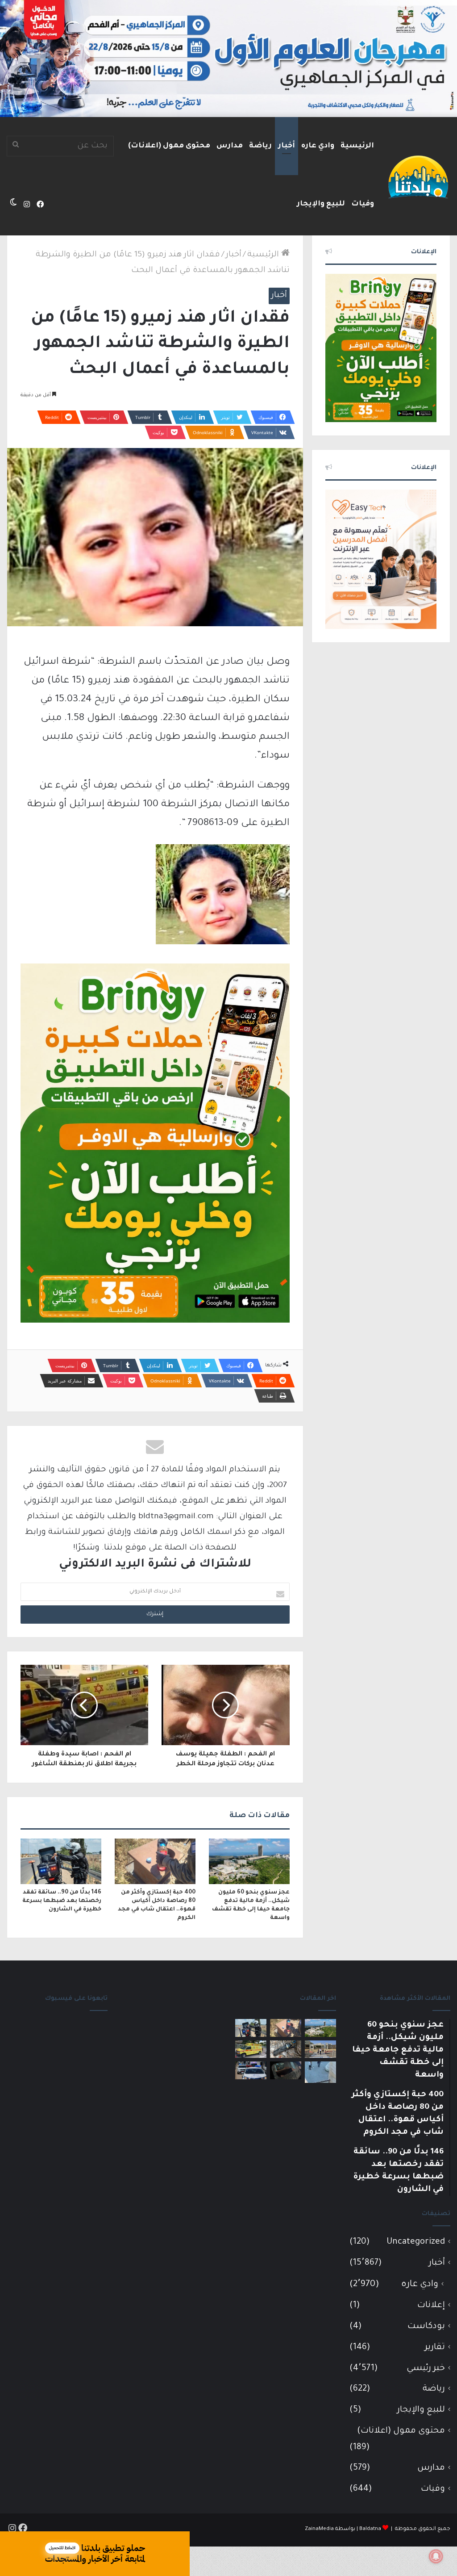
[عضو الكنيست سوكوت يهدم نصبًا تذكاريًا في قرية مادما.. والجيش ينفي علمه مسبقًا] (320, 2072)
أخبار (287, 146)
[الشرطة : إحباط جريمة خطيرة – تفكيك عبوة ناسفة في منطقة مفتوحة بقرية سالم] (286, 2049)
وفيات (363, 204)
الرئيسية (357, 146)
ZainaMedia (319, 2529)
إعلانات (431, 2306)
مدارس (230, 146)
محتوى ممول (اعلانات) (169, 146)
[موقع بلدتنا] (418, 176)
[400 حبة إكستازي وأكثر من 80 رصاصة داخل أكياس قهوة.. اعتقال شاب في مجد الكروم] (155, 1861)
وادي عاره (318, 146)
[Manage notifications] (436, 2556)
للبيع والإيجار (321, 204)
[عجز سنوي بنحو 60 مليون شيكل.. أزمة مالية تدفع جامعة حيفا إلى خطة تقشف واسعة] (249, 1861)
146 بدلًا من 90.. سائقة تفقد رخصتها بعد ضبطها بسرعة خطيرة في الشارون (62, 1901)
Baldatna (370, 2529)
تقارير (435, 2348)
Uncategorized (416, 2242)
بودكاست (426, 2327)
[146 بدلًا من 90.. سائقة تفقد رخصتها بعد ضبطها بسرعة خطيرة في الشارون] (61, 1861)
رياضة (260, 146)
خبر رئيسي (426, 2369)
